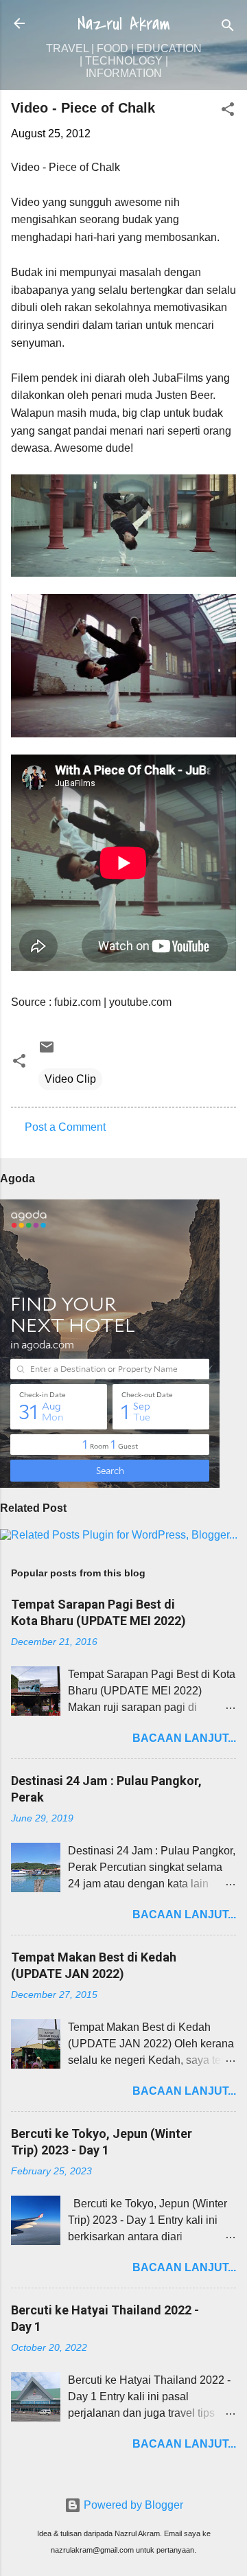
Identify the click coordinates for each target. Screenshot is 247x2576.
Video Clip (70, 1079)
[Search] (228, 28)
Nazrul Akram (124, 24)
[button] (228, 112)
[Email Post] (47, 1051)
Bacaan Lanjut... (184, 1738)
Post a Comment (65, 1127)
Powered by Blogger (132, 2505)
